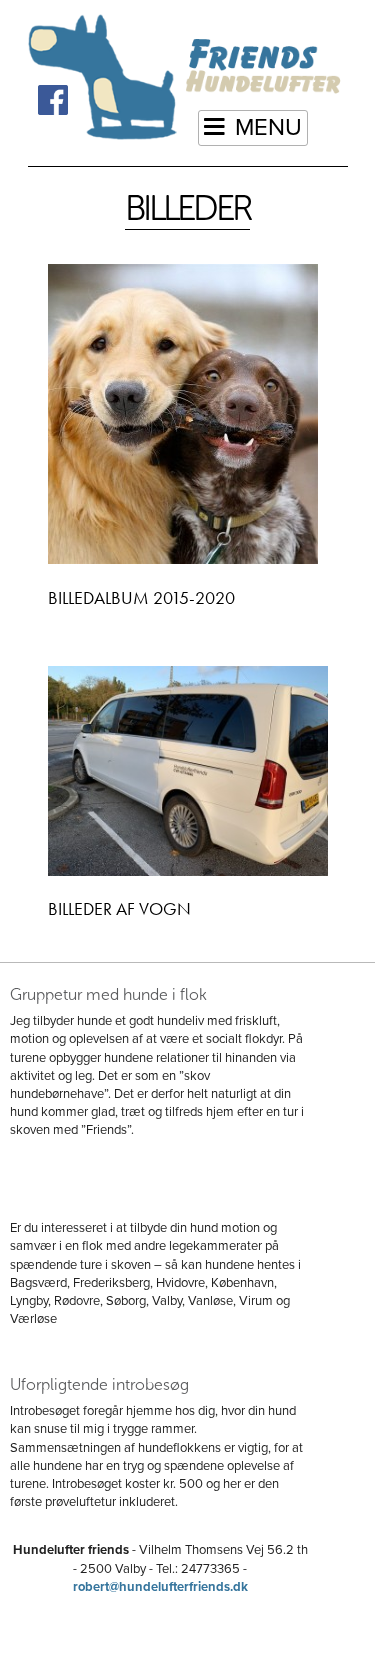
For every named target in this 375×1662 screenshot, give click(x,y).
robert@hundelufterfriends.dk (160, 1587)
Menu (268, 127)
